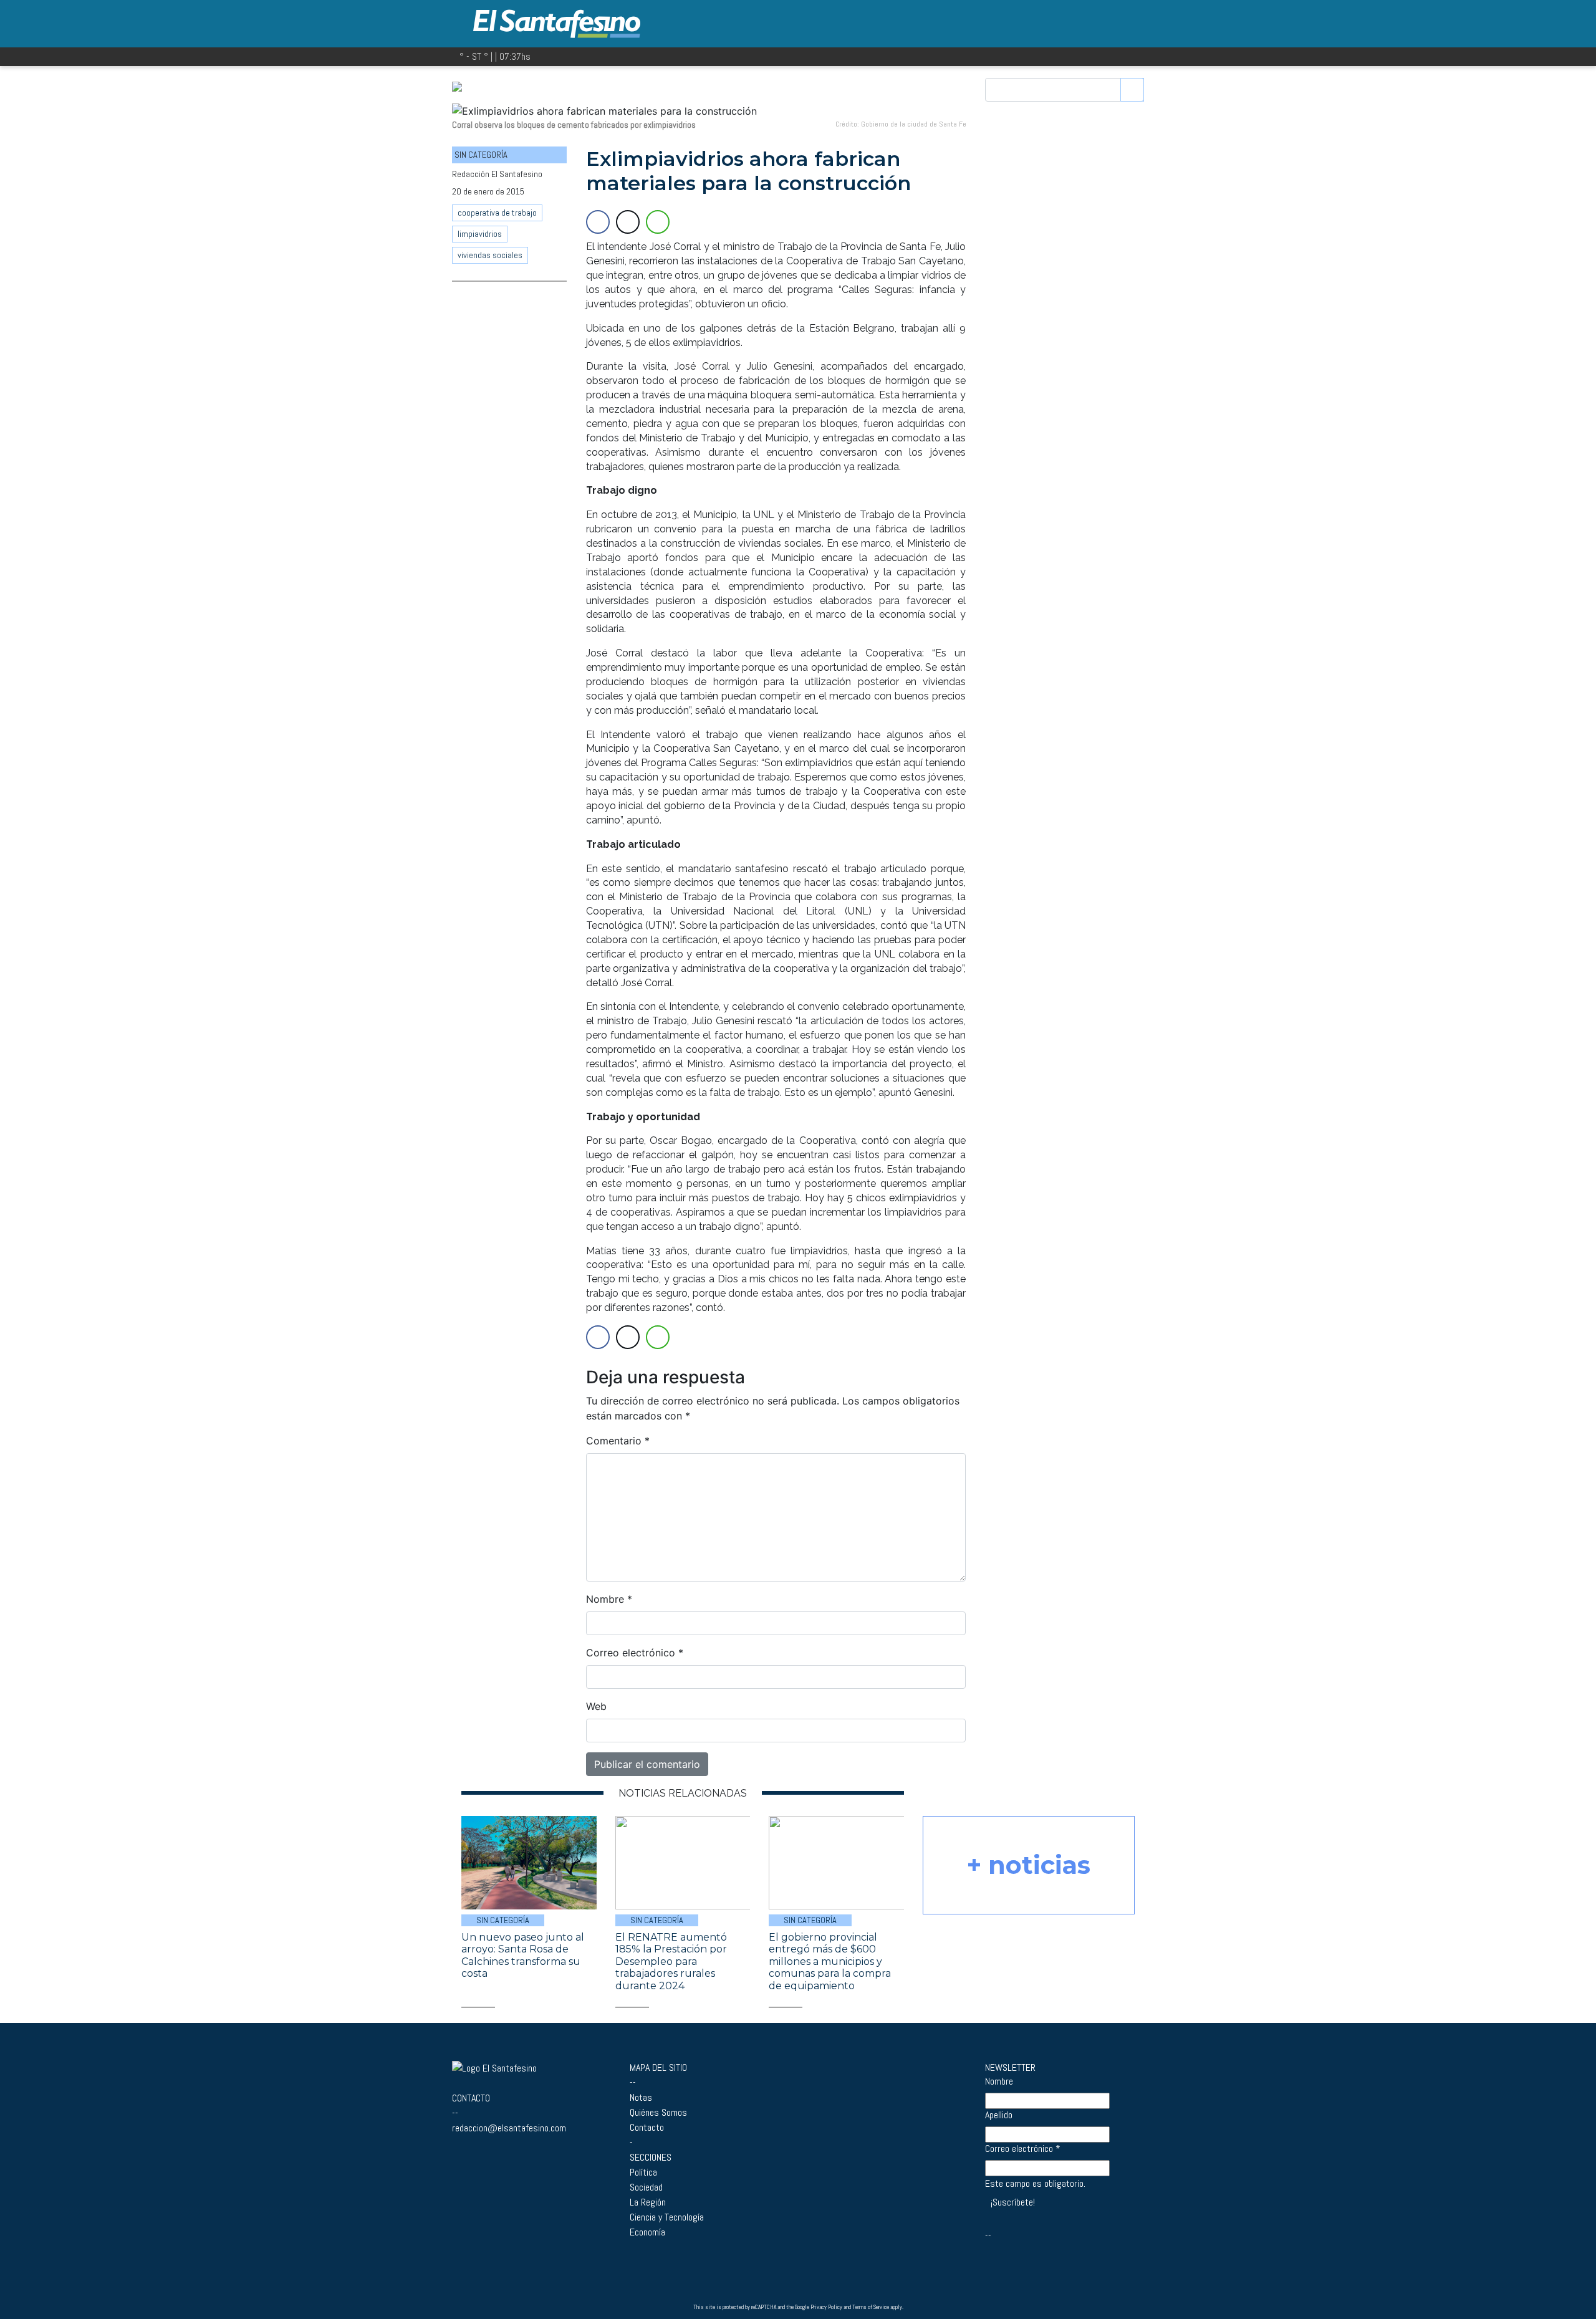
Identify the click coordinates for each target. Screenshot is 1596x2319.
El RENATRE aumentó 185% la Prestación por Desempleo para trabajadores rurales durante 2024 (671, 1961)
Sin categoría (503, 1920)
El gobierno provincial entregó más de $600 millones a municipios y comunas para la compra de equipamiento (830, 1961)
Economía (647, 2232)
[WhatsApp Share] (658, 222)
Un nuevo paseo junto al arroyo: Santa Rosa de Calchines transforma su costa (523, 1956)
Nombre (609, 1599)
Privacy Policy (826, 2307)
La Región (648, 2202)
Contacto (647, 2127)
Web (596, 1706)
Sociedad (646, 2187)
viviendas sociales (490, 255)
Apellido (999, 2115)
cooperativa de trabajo (497, 213)
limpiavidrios (480, 234)
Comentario (618, 1441)
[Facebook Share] (598, 222)
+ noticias (1029, 1865)
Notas (641, 2097)
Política (643, 2172)
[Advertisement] (509, 484)
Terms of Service (871, 2307)
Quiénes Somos (658, 2112)
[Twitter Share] (628, 222)
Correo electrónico (635, 1653)
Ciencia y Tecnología (667, 2217)
